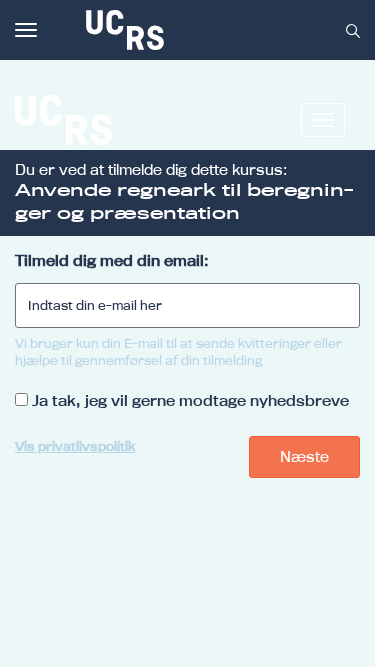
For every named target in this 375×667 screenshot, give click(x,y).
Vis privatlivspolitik (75, 446)
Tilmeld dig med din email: (112, 260)
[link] (191, 30)
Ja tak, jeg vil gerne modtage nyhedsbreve (190, 400)
